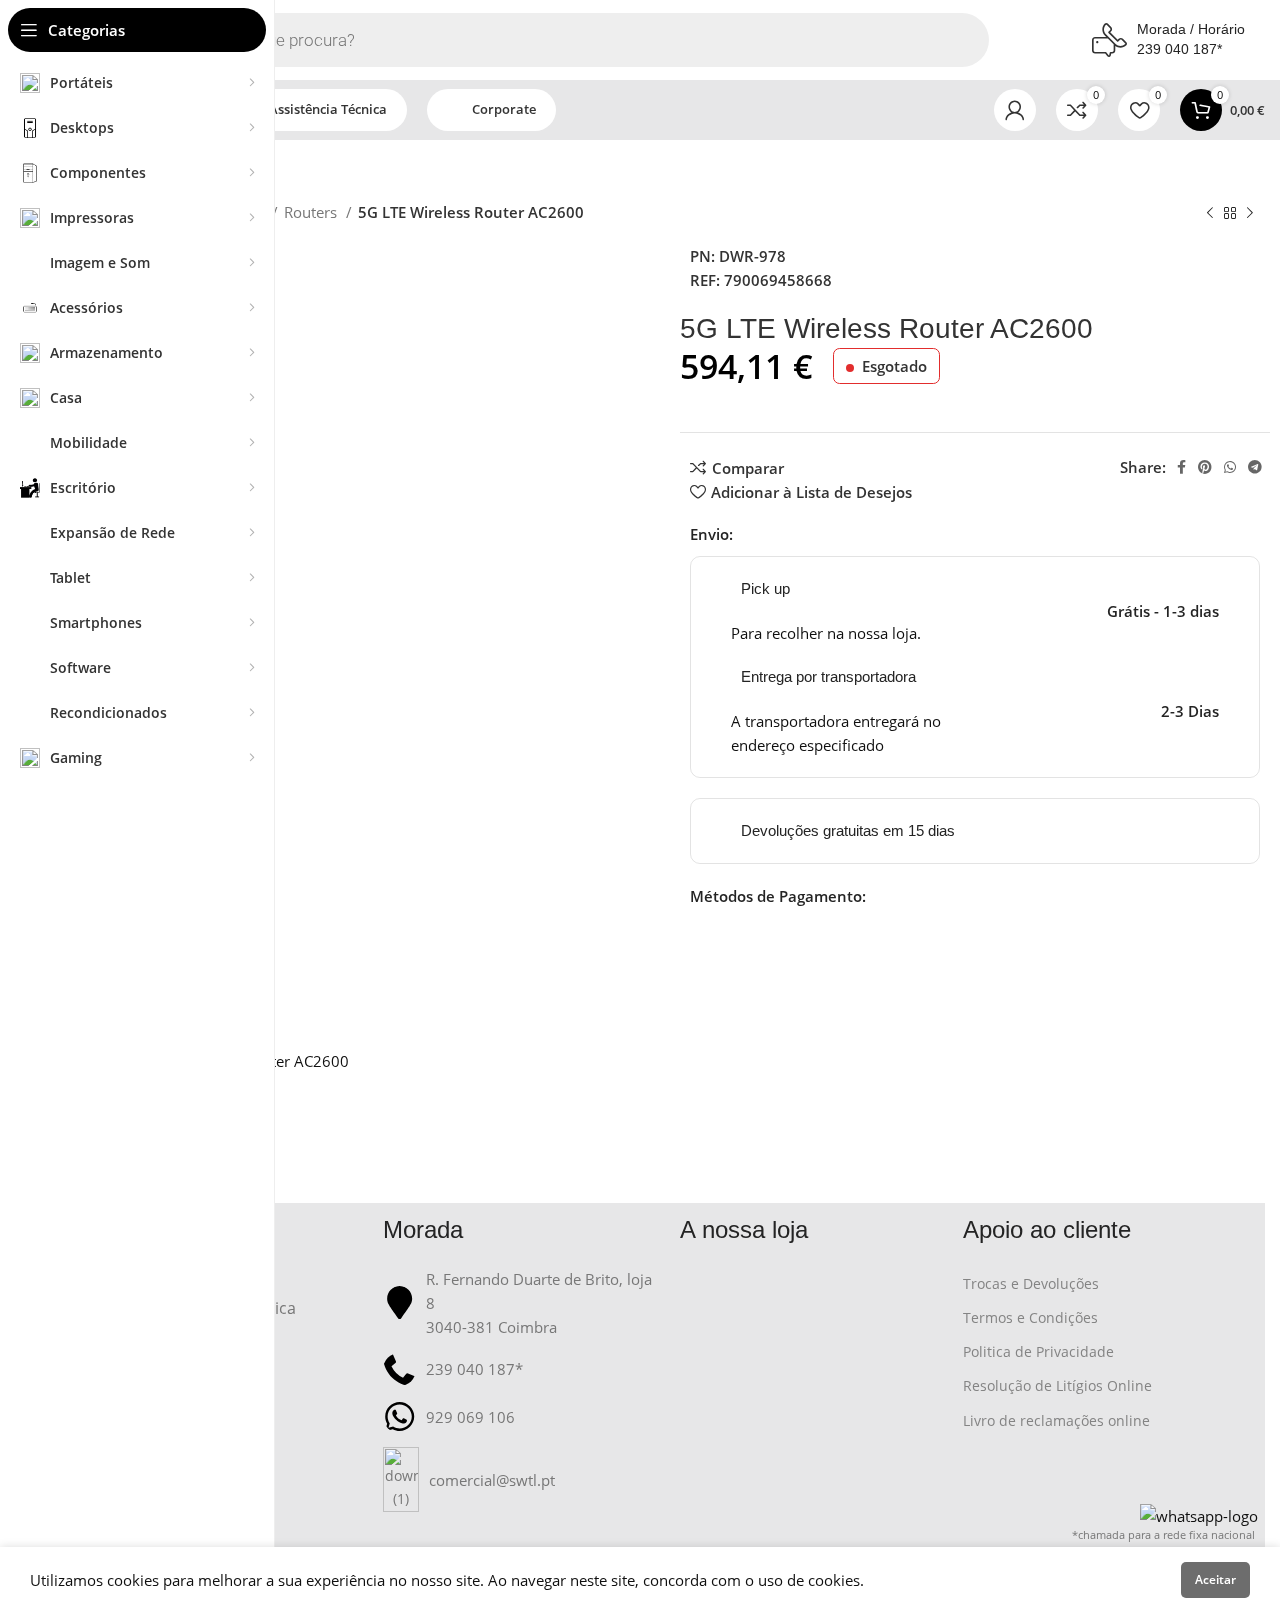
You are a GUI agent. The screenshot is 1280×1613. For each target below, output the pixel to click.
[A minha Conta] (1015, 110)
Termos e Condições (1030, 1317)
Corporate (504, 109)
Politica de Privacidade (1038, 1351)
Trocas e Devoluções (1031, 1283)
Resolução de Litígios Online (1057, 1385)
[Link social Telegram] (1255, 467)
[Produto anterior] (1210, 214)
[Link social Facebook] (1181, 467)
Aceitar (1215, 1579)
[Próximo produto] (1250, 214)
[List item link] (522, 1479)
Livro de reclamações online (1056, 1420)
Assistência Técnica (328, 109)
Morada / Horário (1191, 29)
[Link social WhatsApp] (1230, 467)
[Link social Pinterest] (1205, 467)
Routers (312, 212)
